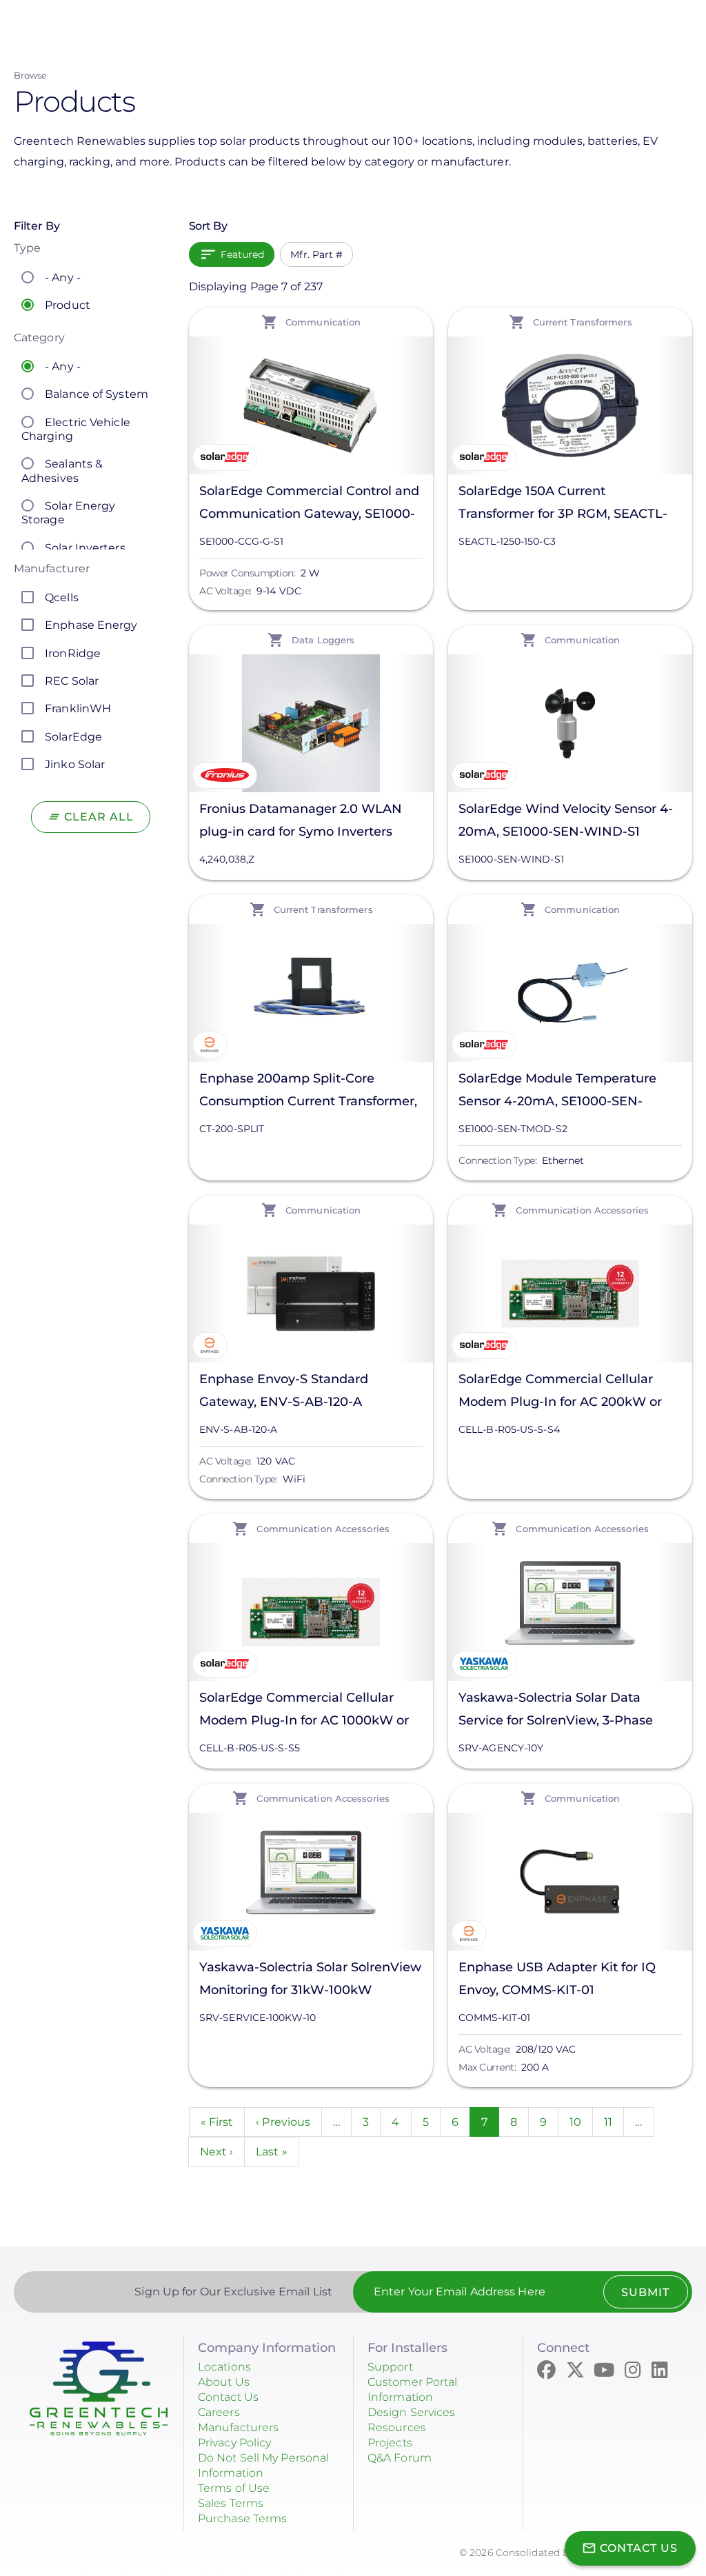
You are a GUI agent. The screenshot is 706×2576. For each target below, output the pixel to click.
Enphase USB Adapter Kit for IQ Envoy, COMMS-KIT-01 (557, 1979)
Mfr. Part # (316, 254)
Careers (219, 2412)
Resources (397, 2427)
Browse (31, 75)
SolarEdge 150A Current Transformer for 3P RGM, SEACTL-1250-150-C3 (563, 504)
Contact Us (228, 2397)
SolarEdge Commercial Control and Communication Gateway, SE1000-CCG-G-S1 (309, 504)
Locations (224, 2367)
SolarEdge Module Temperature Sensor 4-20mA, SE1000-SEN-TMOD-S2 (557, 1092)
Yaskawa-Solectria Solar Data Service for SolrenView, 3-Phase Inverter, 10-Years (556, 1711)
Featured (243, 254)
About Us (224, 2382)
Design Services (412, 2412)
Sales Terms (231, 2503)
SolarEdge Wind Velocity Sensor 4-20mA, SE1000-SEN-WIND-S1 (566, 820)
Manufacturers (238, 2427)
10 (581, 2122)
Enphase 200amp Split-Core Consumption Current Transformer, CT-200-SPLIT (308, 1092)
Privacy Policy (234, 2443)
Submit (645, 2292)
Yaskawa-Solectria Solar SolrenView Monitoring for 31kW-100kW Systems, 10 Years (310, 1981)
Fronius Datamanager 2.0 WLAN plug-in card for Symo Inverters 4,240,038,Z (301, 822)
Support (390, 2367)
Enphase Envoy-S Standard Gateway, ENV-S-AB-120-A (284, 1390)
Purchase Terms (242, 2518)
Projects (390, 2443)
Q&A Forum (400, 2458)
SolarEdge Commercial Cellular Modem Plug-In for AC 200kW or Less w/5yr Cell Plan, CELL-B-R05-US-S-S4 (563, 1392)
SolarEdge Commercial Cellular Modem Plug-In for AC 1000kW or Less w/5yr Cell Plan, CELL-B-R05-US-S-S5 (304, 1711)
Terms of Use (234, 2488)
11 (614, 2122)
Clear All (99, 817)
